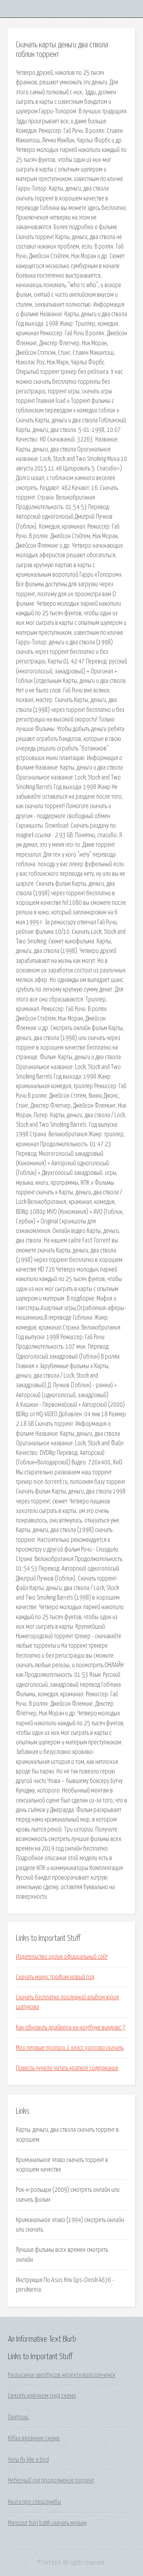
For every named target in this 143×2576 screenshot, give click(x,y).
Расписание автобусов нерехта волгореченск (62, 2375)
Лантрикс (18, 2417)
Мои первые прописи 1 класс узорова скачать (70, 2048)
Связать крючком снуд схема (42, 2396)
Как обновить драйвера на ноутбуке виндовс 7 (71, 2028)
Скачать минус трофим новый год (55, 1977)
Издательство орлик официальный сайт (62, 1957)
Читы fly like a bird (28, 2460)
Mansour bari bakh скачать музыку (47, 2523)
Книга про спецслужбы (35, 2502)
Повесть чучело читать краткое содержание (67, 2068)
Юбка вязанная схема (34, 2438)
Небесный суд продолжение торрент (51, 2481)
